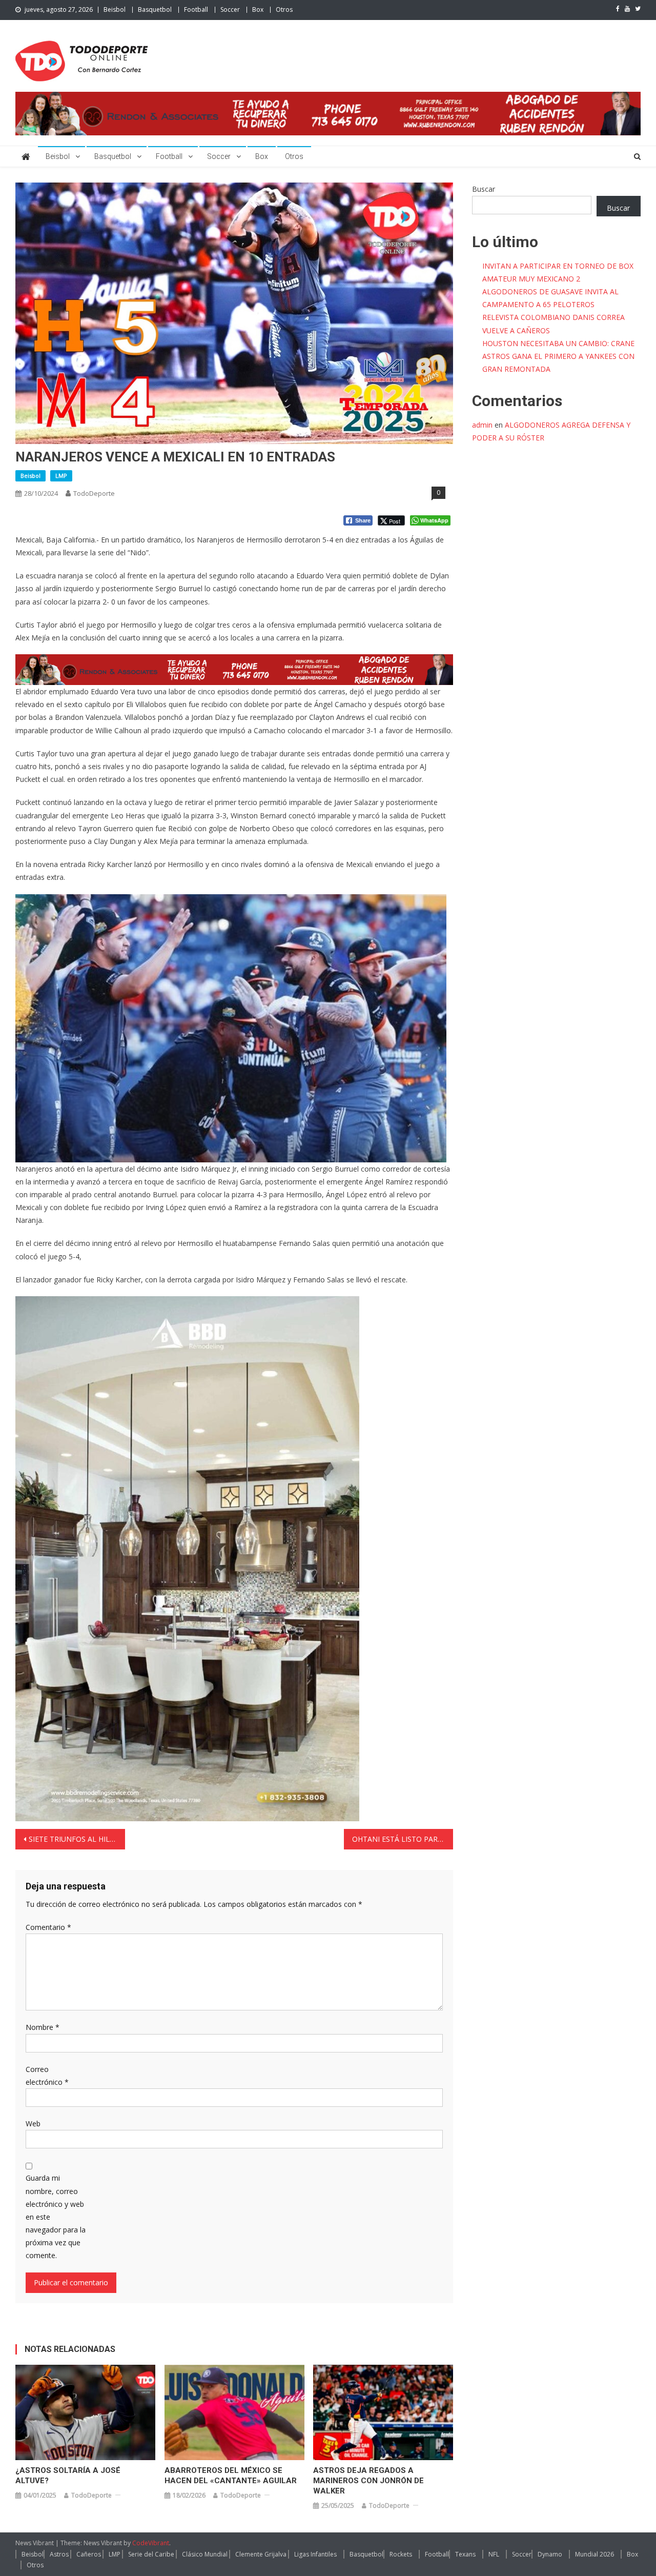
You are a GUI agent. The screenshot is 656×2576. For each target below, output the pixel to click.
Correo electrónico (47, 2076)
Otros (284, 9)
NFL (494, 2554)
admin (482, 425)
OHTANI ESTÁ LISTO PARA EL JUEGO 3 (403, 1839)
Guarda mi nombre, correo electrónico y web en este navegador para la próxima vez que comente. (56, 2217)
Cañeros (89, 2554)
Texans (465, 2554)
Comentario (48, 1927)
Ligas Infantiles (315, 2554)
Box (258, 9)
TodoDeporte (94, 493)
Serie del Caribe (151, 2554)
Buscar (484, 189)
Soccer (230, 9)
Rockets (401, 2554)
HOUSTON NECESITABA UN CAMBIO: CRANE (558, 343)
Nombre (43, 2027)
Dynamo (550, 2554)
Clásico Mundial (205, 2554)
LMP (61, 476)
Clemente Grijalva (261, 2554)
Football (196, 9)
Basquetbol (155, 9)
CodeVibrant (151, 2543)
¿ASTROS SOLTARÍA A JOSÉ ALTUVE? (68, 2476)
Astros (59, 2554)
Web (33, 2124)
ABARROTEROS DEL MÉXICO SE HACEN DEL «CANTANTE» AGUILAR (231, 2476)
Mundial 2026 (594, 2554)
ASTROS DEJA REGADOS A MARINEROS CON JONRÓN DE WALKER (368, 2481)
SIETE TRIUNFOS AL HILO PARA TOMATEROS (77, 1839)
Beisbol (115, 9)
